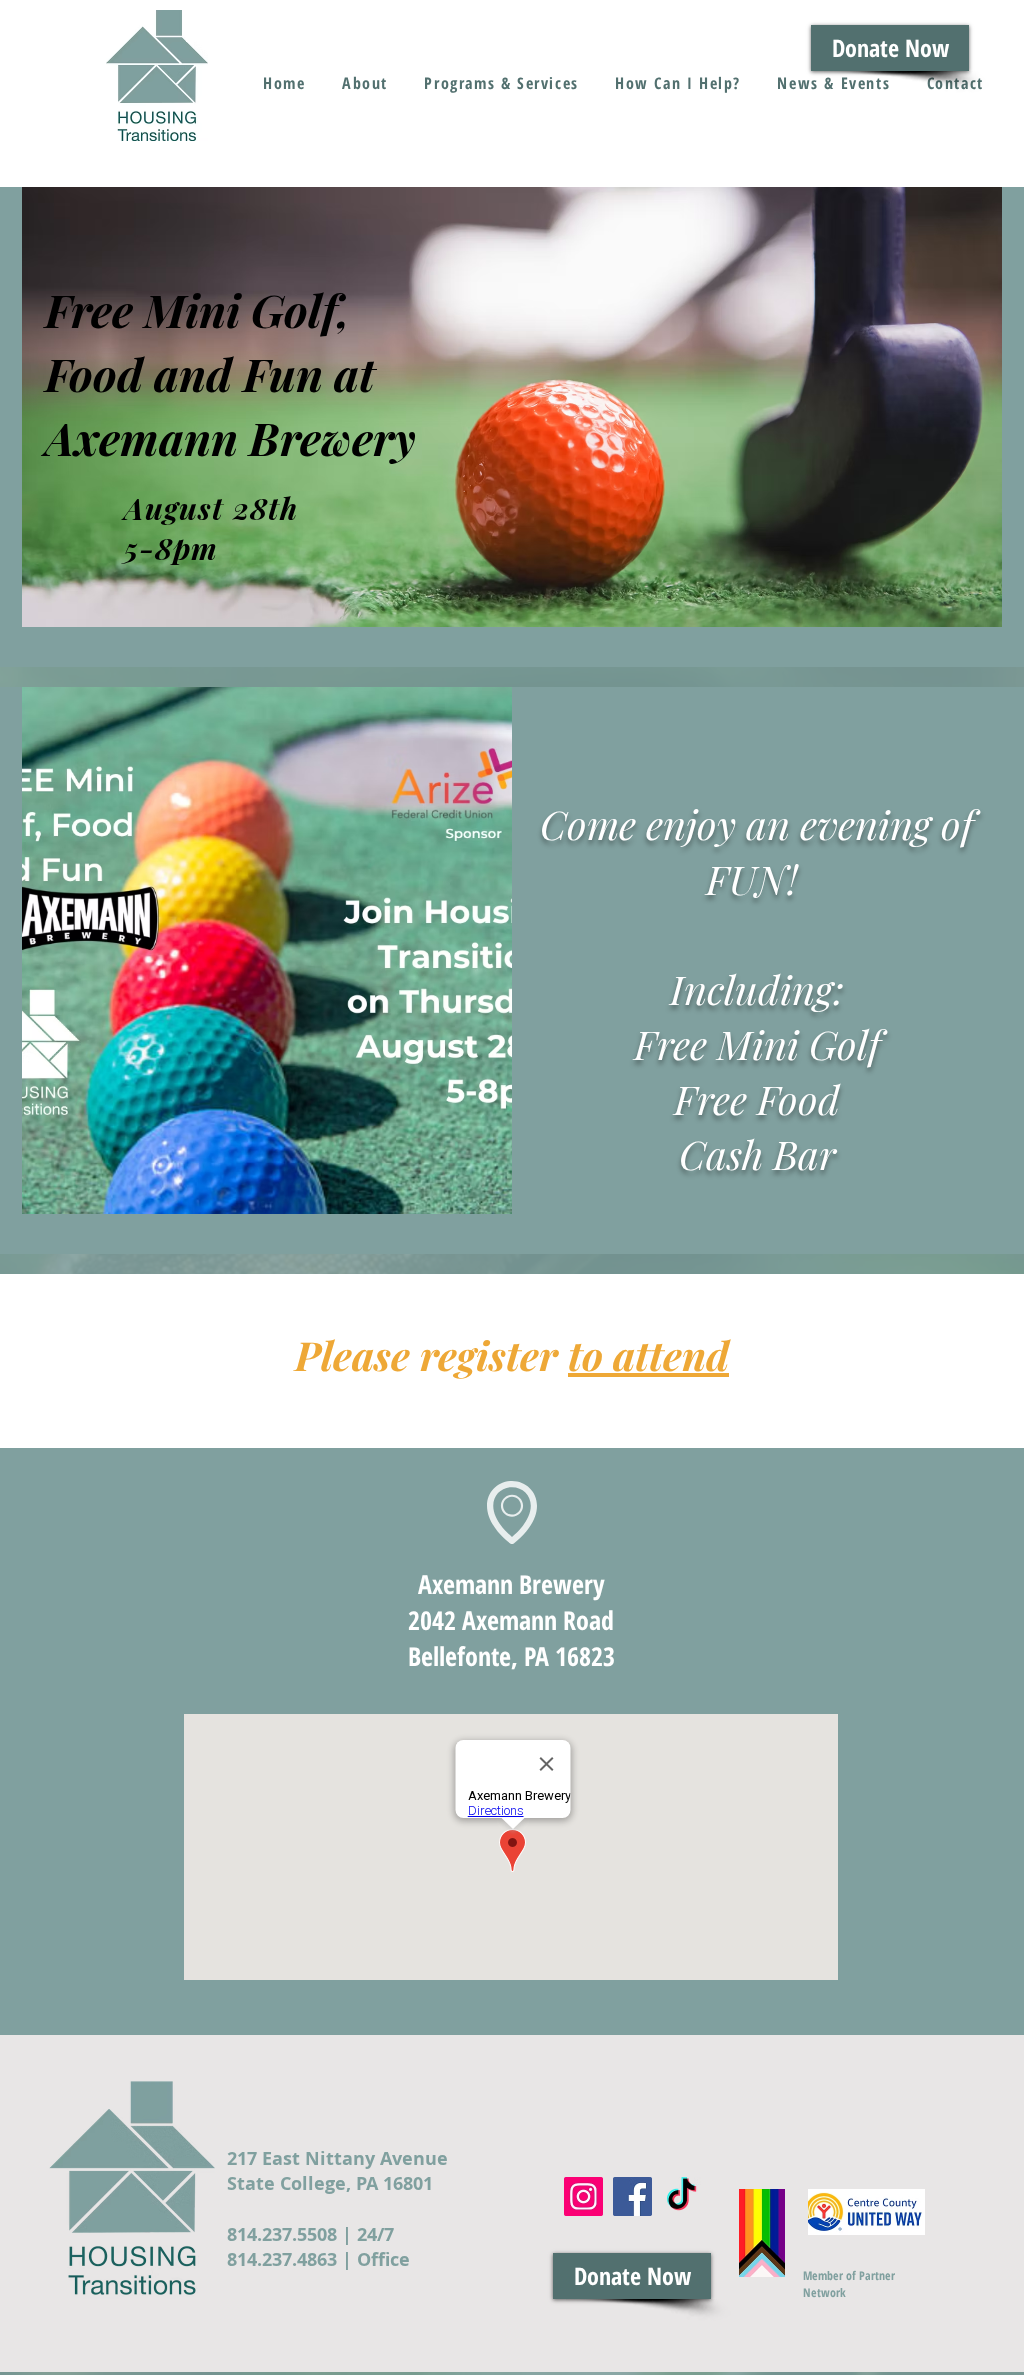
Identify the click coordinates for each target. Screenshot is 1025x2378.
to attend (648, 1354)
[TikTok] (681, 2196)
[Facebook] (632, 2196)
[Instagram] (583, 2196)
